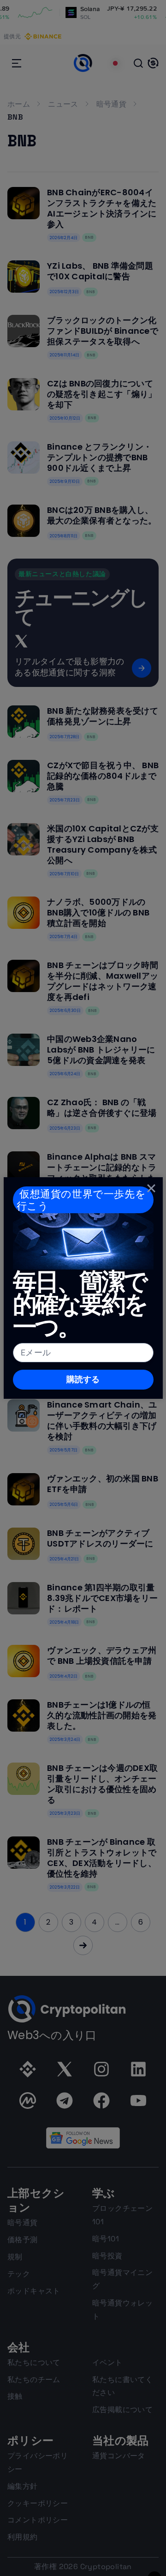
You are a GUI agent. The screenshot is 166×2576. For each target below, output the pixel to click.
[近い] (151, 1188)
